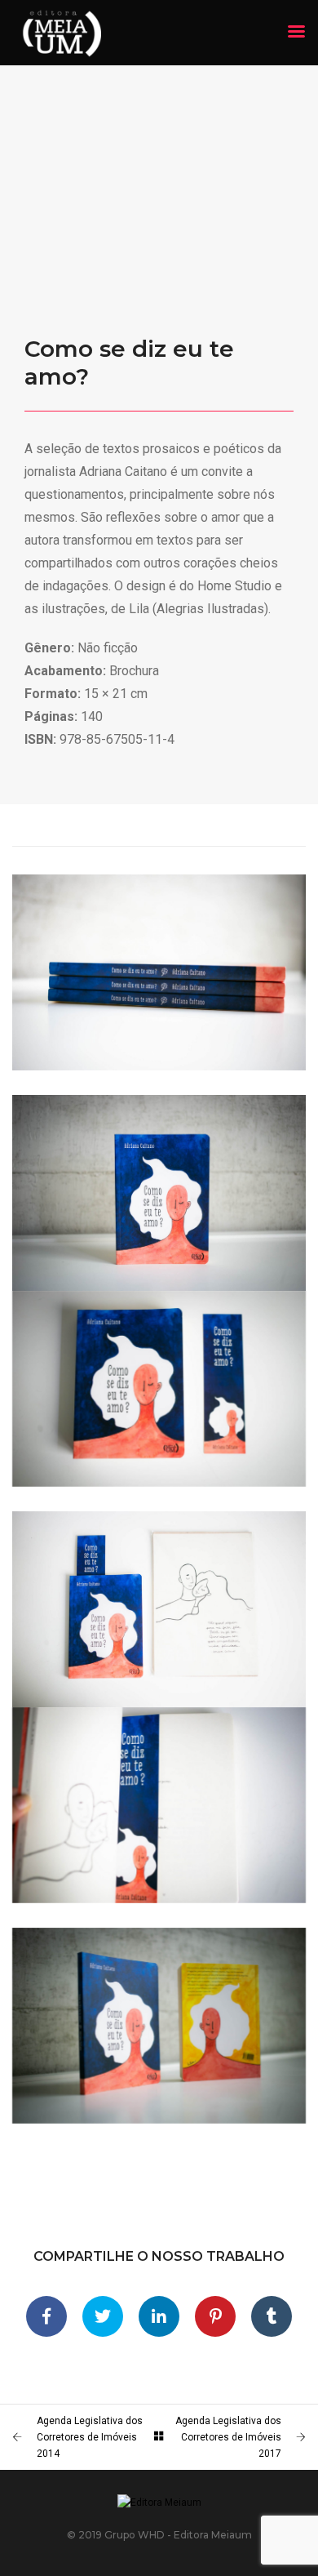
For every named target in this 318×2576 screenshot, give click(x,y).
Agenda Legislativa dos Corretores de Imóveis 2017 (228, 2437)
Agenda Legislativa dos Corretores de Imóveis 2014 (90, 2437)
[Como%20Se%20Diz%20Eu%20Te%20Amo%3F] (46, 2316)
